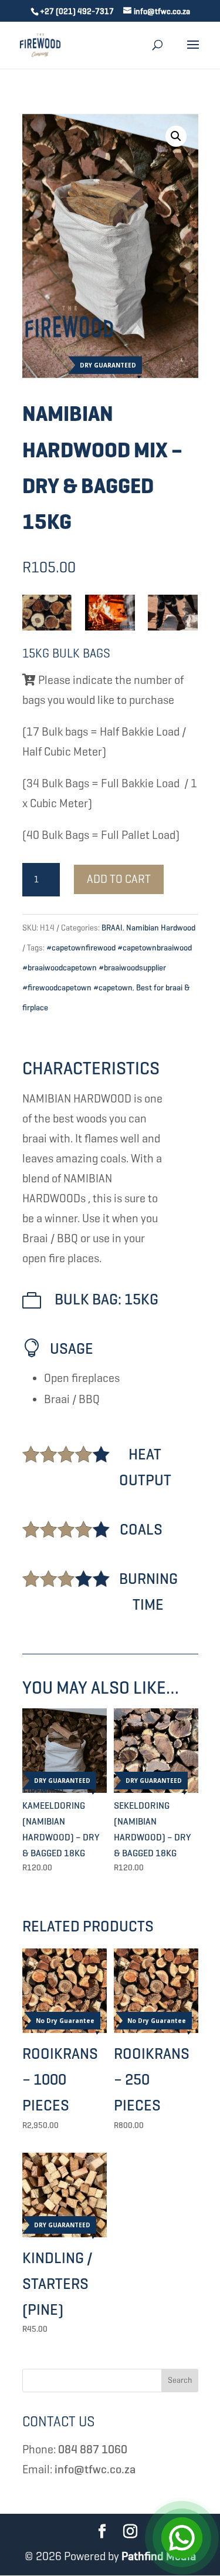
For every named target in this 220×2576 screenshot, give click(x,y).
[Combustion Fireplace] (110, 612)
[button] (176, 136)
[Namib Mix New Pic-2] (47, 612)
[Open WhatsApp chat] (182, 2538)
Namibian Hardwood (161, 928)
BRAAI (112, 928)
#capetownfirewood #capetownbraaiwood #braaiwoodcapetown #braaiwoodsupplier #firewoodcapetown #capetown (107, 968)
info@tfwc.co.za (95, 2469)
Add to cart (119, 879)
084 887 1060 (93, 2449)
